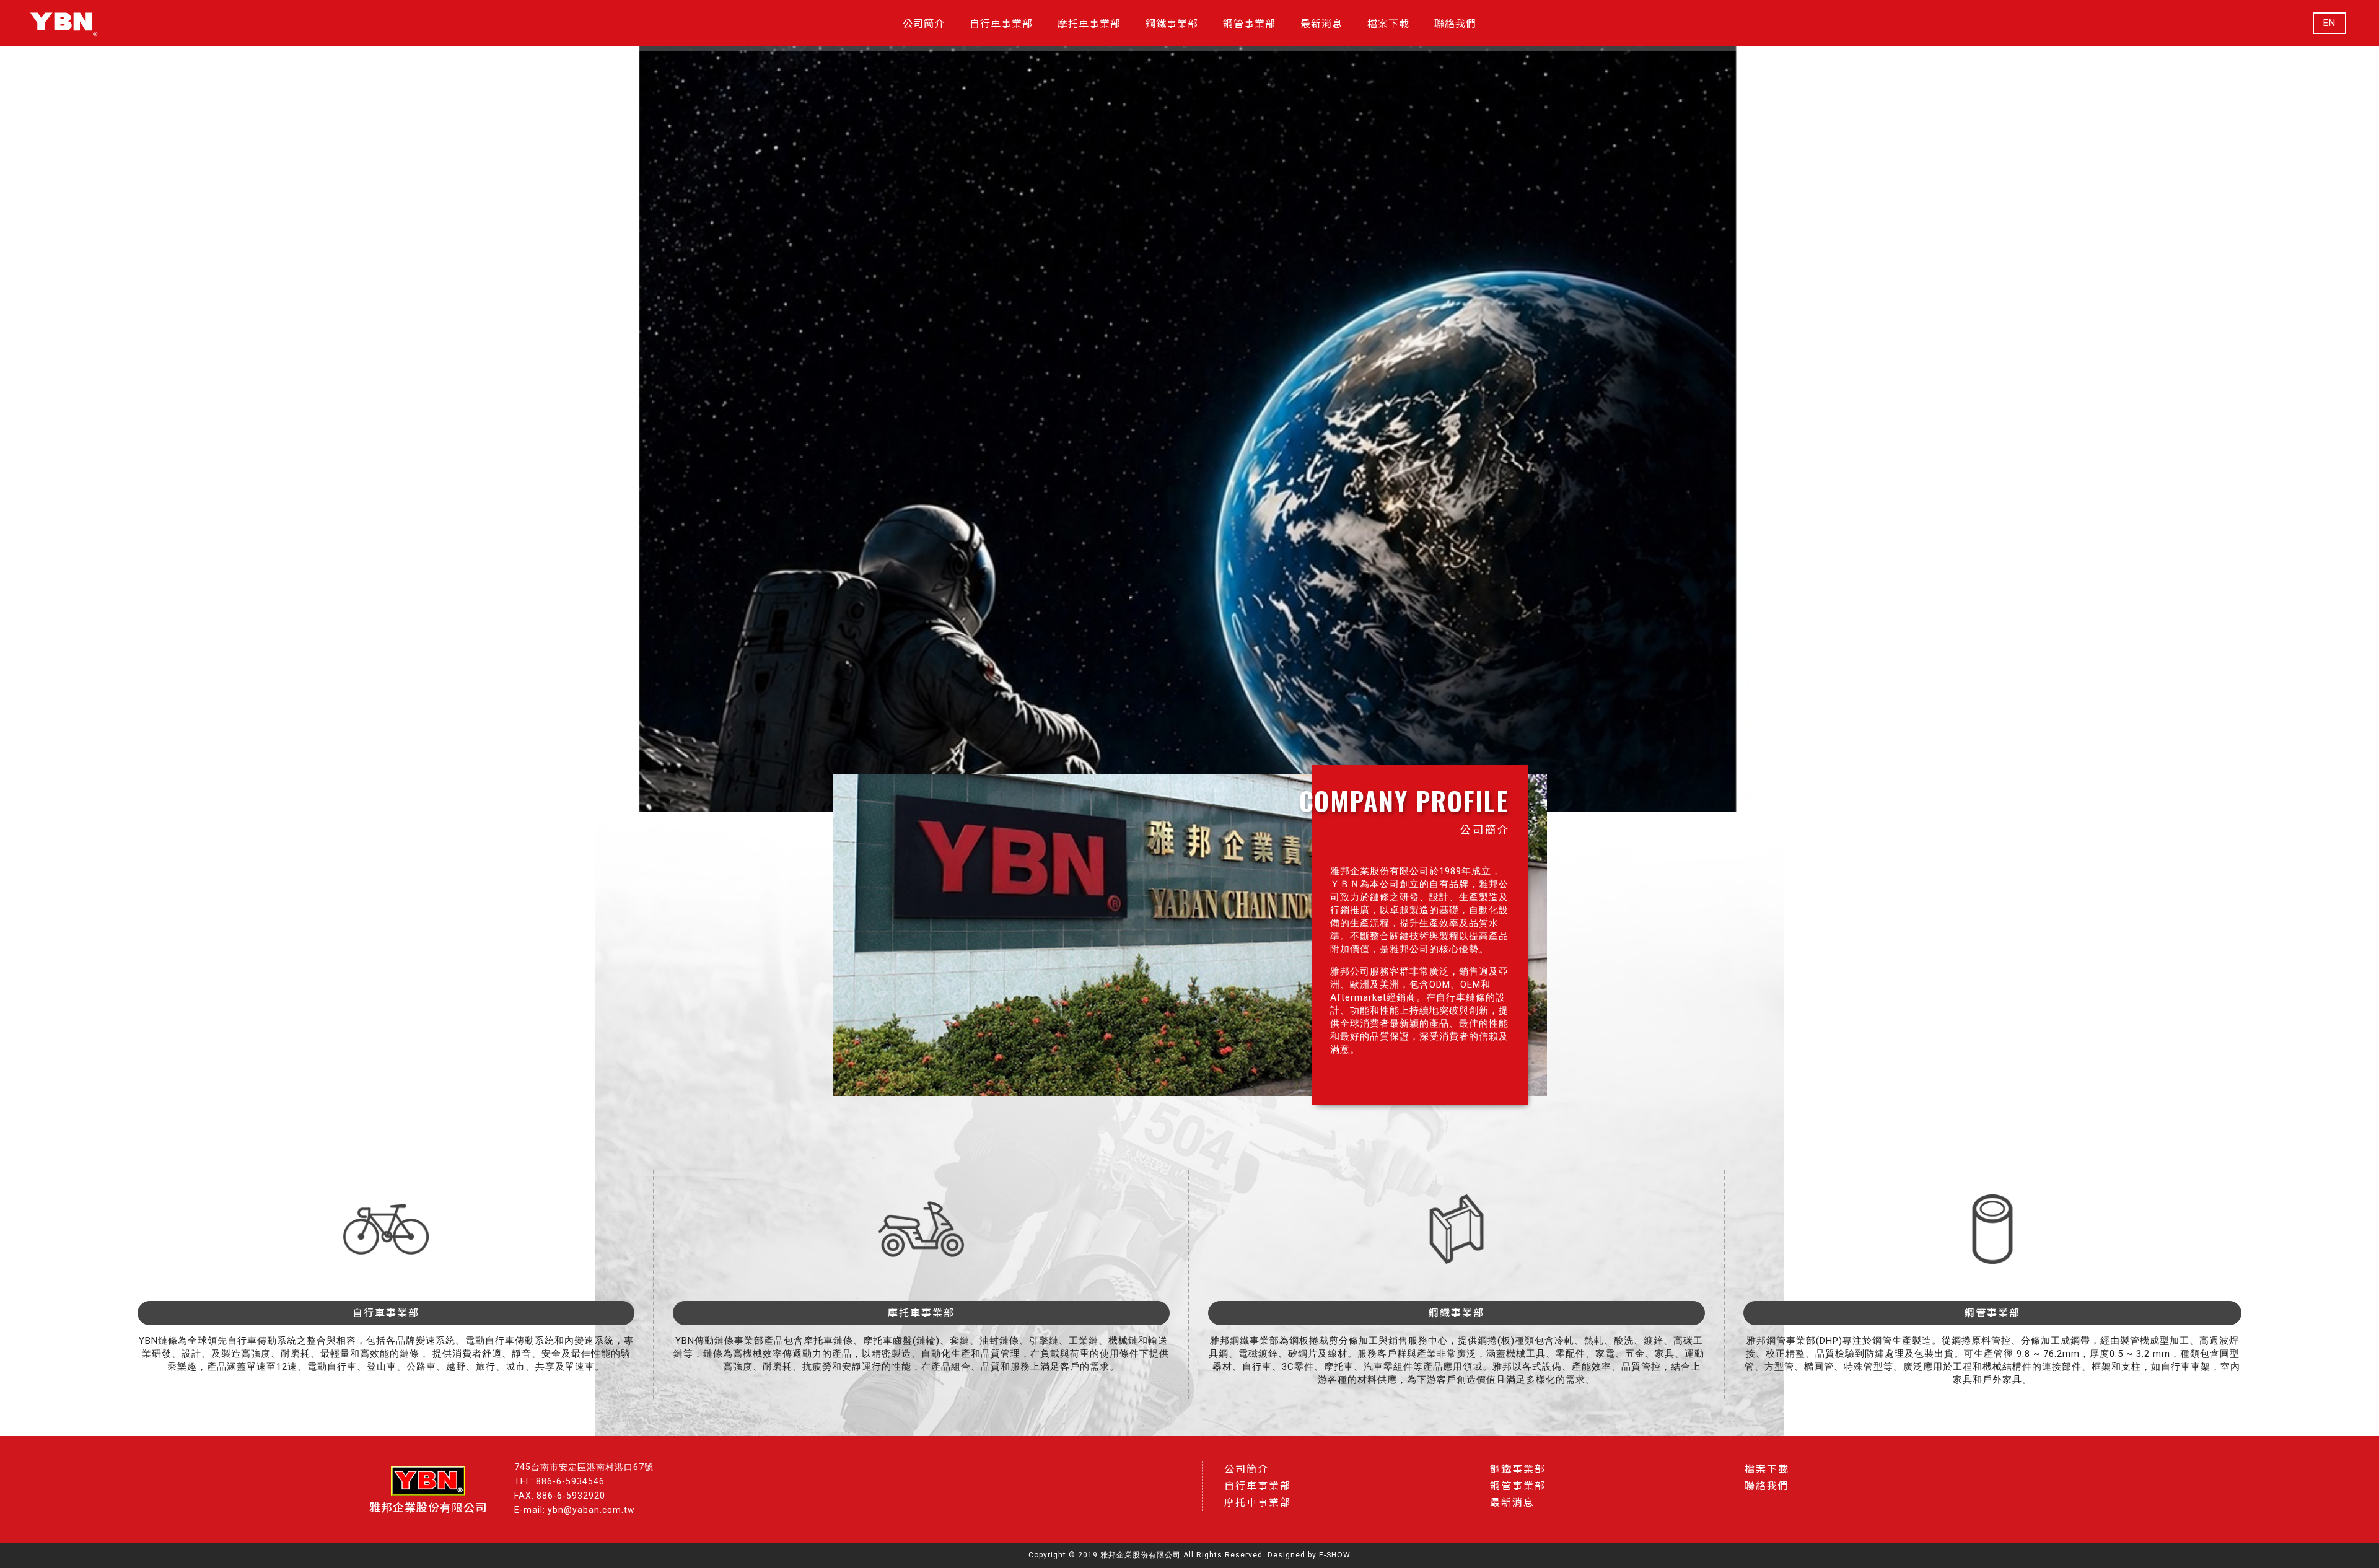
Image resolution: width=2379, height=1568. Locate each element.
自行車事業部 (1258, 1486)
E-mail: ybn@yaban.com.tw (575, 1510)
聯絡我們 (1767, 1486)
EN (2329, 23)
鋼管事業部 (1518, 1486)
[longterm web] (64, 23)
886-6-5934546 (570, 1481)
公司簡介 (1246, 1469)
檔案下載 (1767, 1469)
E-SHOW (1335, 1555)
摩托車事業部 (1258, 1503)
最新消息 (1512, 1503)
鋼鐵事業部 (1518, 1469)
